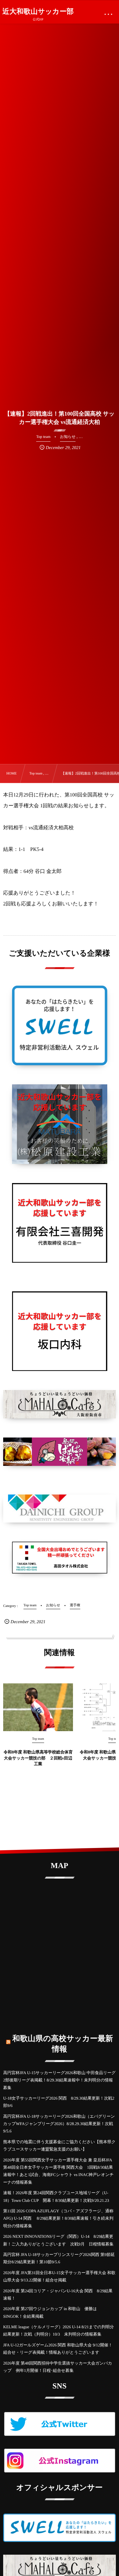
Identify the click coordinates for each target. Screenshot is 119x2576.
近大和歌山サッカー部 (38, 11)
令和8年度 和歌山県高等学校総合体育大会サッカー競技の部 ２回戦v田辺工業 (38, 1758)
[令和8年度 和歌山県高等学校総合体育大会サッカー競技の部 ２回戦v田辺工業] (38, 1707)
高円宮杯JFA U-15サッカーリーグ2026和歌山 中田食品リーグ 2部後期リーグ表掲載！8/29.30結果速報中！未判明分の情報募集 (59, 2080)
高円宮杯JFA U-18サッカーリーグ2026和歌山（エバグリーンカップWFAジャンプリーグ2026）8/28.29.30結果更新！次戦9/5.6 (59, 2124)
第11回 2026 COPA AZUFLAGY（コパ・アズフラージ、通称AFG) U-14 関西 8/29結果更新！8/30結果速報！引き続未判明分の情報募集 (58, 2218)
